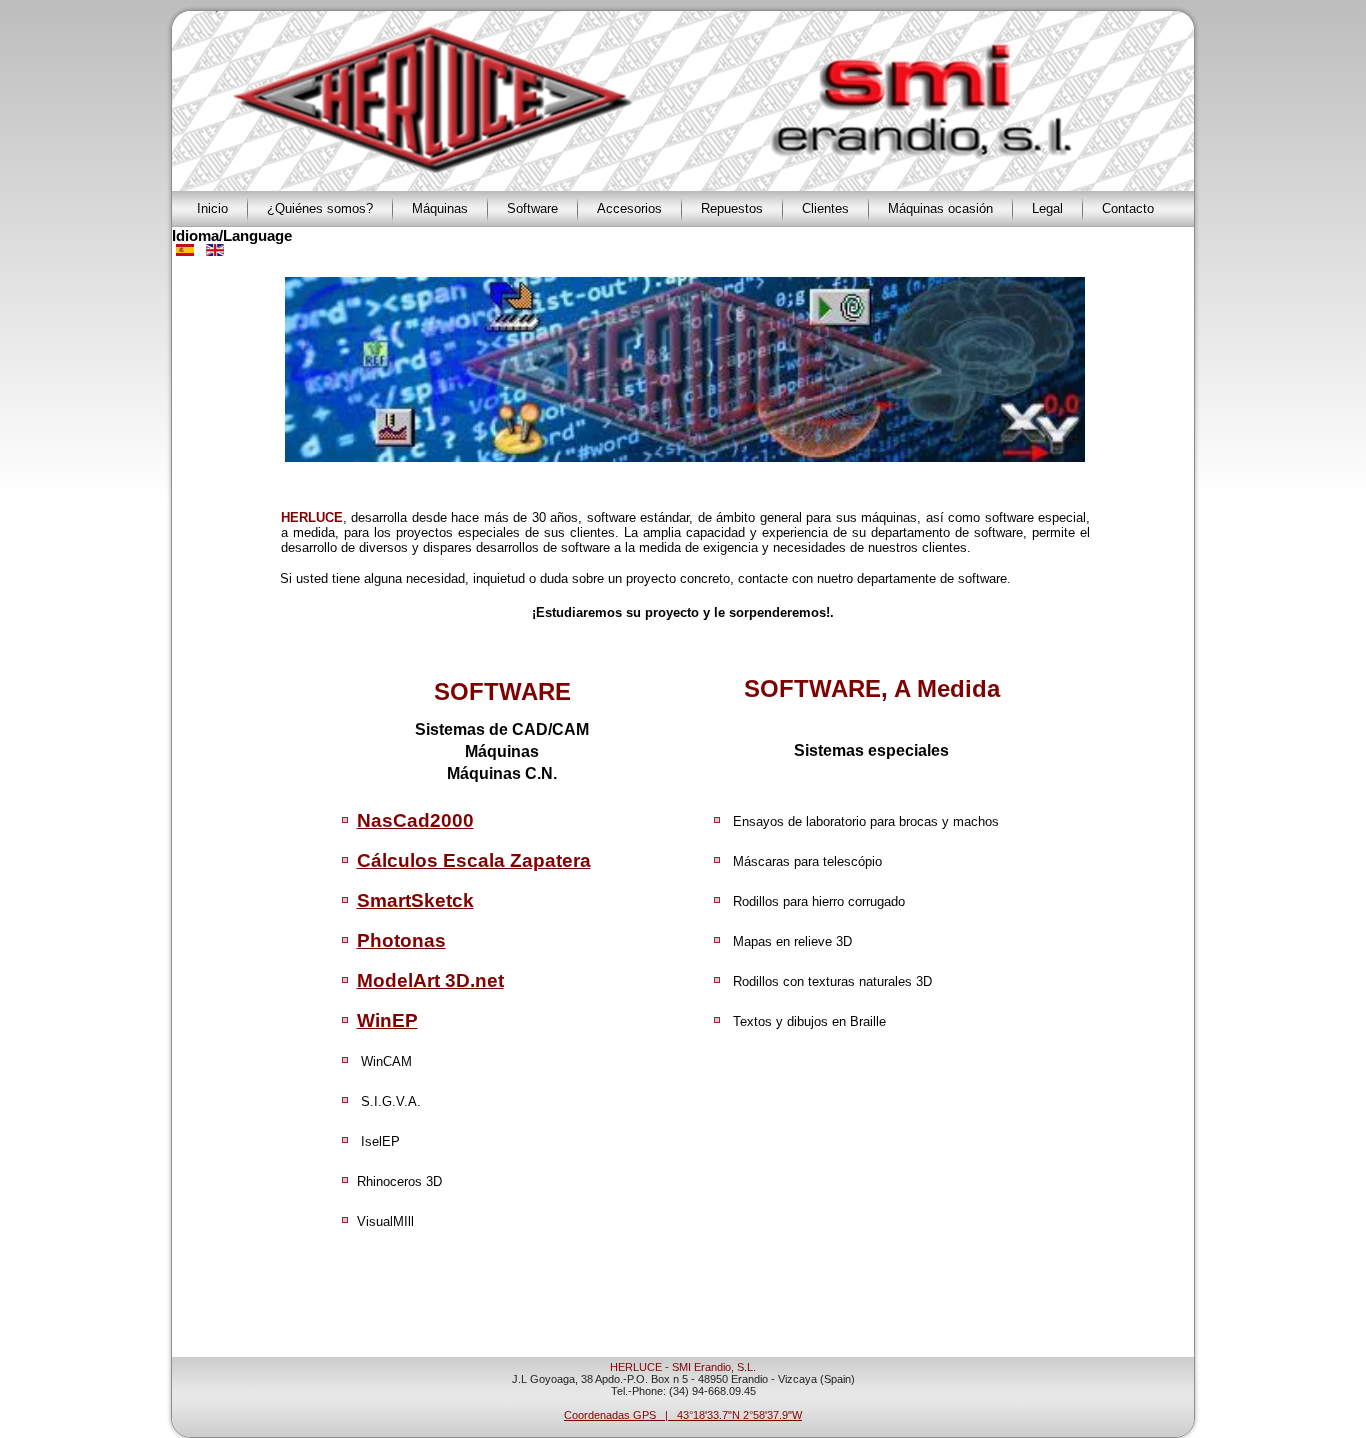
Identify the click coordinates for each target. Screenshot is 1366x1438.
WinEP (387, 1020)
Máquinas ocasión (940, 208)
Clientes (825, 208)
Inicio (212, 208)
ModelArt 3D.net (430, 980)
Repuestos (732, 208)
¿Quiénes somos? (320, 208)
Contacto (1128, 208)
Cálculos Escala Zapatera (474, 860)
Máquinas (440, 208)
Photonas (401, 940)
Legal (1047, 208)
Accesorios (629, 208)
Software (532, 208)
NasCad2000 (415, 820)
